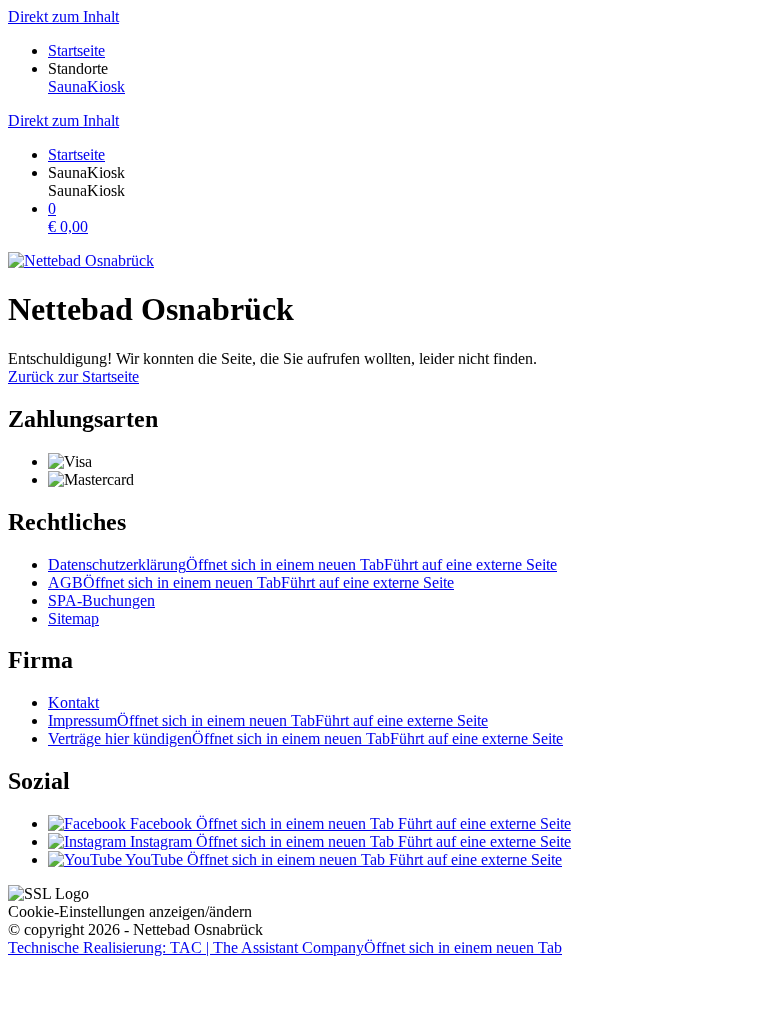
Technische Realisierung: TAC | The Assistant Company (285, 947)
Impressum (268, 720)
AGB (251, 582)
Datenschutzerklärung (302, 564)
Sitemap (73, 618)
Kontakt (73, 702)
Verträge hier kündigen (305, 738)
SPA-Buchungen (101, 600)
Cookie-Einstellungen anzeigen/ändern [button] (130, 911)
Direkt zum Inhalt (63, 16)
